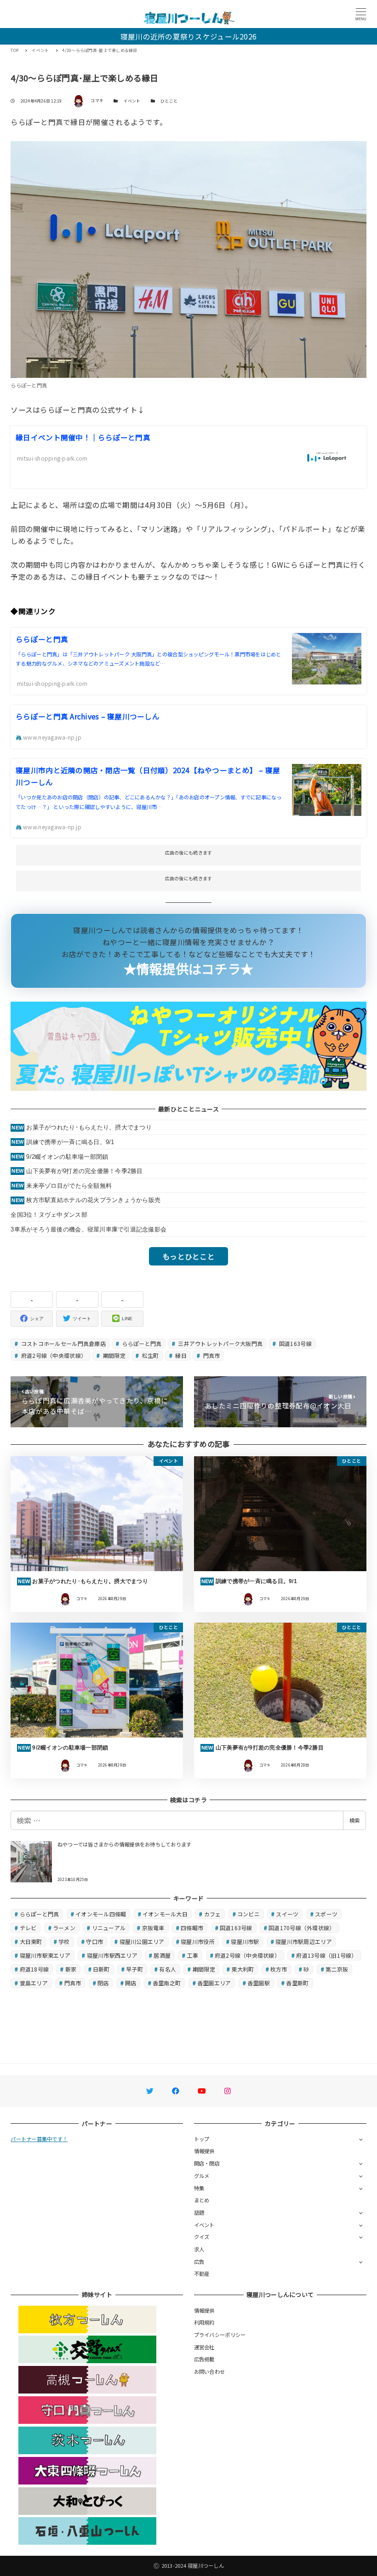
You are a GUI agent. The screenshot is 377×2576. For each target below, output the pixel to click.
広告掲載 (204, 2359)
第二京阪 (337, 1969)
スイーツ (287, 1914)
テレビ (28, 1928)
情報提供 (204, 2151)
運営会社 (204, 2347)
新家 (71, 1969)
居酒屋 (162, 1955)
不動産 (202, 2274)
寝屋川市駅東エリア (45, 1955)
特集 (199, 2188)
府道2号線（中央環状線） (53, 1355)
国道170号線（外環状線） (302, 1928)
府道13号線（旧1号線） (326, 1955)
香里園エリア (214, 1983)
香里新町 (297, 1983)
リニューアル (109, 1928)
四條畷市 (192, 1928)
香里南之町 (167, 1983)
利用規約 (204, 2322)
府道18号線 (34, 1969)
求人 (199, 2249)
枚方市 (279, 1969)
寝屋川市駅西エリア (112, 1955)
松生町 (149, 1355)
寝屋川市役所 (198, 1941)
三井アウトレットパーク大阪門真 (220, 1343)
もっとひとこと (188, 1256)
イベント (132, 101)
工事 (193, 1955)
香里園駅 (259, 1983)
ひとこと (169, 101)
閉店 (103, 1983)
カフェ (213, 1914)
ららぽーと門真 (141, 1343)
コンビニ (248, 1914)
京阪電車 (153, 1928)
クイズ (202, 2237)
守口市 (94, 1941)
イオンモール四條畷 (101, 1914)
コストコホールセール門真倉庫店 (63, 1343)
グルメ (202, 2176)
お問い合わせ (210, 2371)
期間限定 (114, 1355)
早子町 (134, 1969)
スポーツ (326, 1914)
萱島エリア (34, 1983)
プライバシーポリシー (220, 2335)
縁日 (180, 1355)
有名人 (168, 1969)
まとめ (202, 2200)
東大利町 (243, 1969)
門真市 (211, 1355)
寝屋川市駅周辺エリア (304, 1941)
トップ (202, 2139)
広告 (199, 2262)
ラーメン (64, 1928)
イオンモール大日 (165, 1914)
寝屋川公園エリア (142, 1941)
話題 (199, 2212)
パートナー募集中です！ (39, 2139)
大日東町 (31, 1941)
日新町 (101, 1969)
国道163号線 (295, 1343)
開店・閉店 (207, 2163)
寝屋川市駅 (245, 1941)
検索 (354, 1820)
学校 (64, 1941)
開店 (131, 1983)
